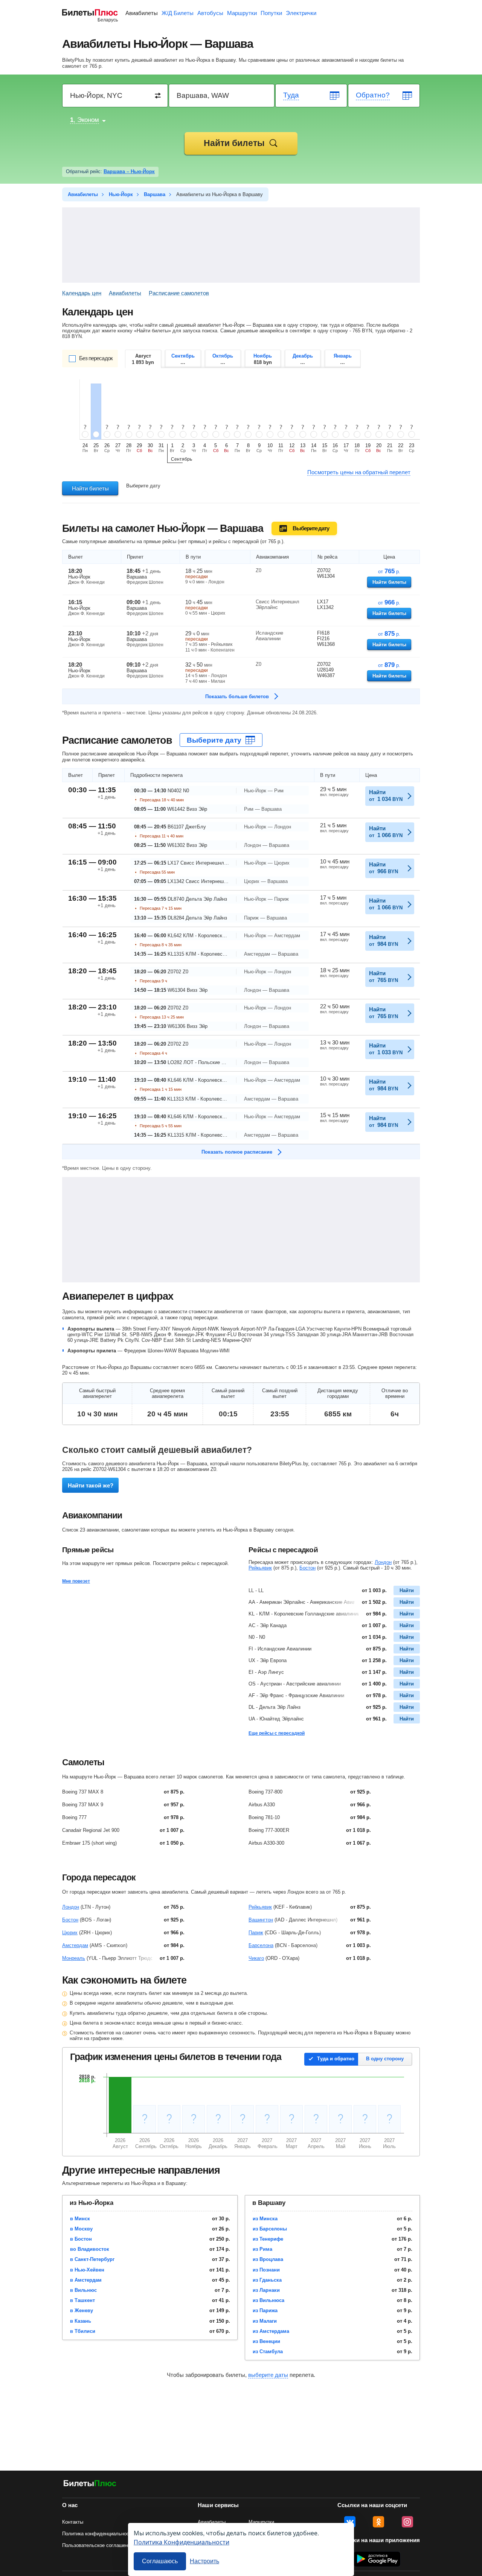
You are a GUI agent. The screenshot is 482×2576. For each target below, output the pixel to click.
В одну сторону (385, 2059)
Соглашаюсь (160, 2561)
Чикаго (256, 1958)
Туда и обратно (336, 2059)
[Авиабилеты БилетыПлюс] (90, 2485)
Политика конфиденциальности (98, 2534)
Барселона (261, 1945)
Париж (256, 1933)
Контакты (73, 2522)
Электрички (301, 13)
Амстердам (75, 1945)
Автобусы (210, 13)
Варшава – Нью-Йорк (129, 171)
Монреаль (74, 1958)
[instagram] (407, 2522)
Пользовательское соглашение (98, 2545)
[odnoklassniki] (378, 2522)
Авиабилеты (142, 13)
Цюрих (70, 1933)
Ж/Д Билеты (178, 13)
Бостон (307, 1568)
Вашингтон (261, 1920)
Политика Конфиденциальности (182, 2542)
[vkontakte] (350, 2522)
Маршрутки (242, 13)
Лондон (383, 1562)
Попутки (271, 13)
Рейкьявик (260, 1568)
